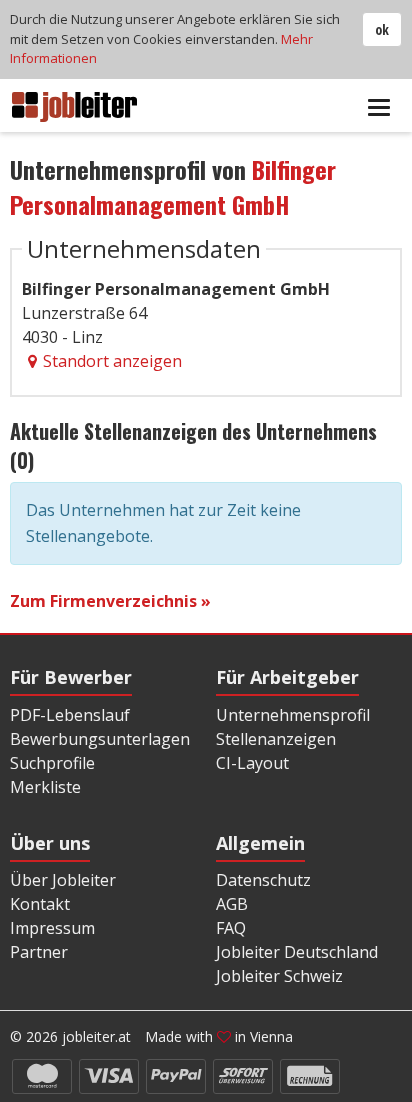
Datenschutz (263, 880)
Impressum (52, 928)
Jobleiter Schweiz (279, 976)
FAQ (231, 928)
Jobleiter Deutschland (297, 952)
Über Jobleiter (63, 880)
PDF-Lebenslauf (70, 715)
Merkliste (45, 787)
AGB (232, 904)
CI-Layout (252, 763)
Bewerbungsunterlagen (100, 739)
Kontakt (40, 904)
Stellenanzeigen (276, 739)
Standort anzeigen (112, 361)
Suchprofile (52, 763)
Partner (39, 952)
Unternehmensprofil (293, 715)
